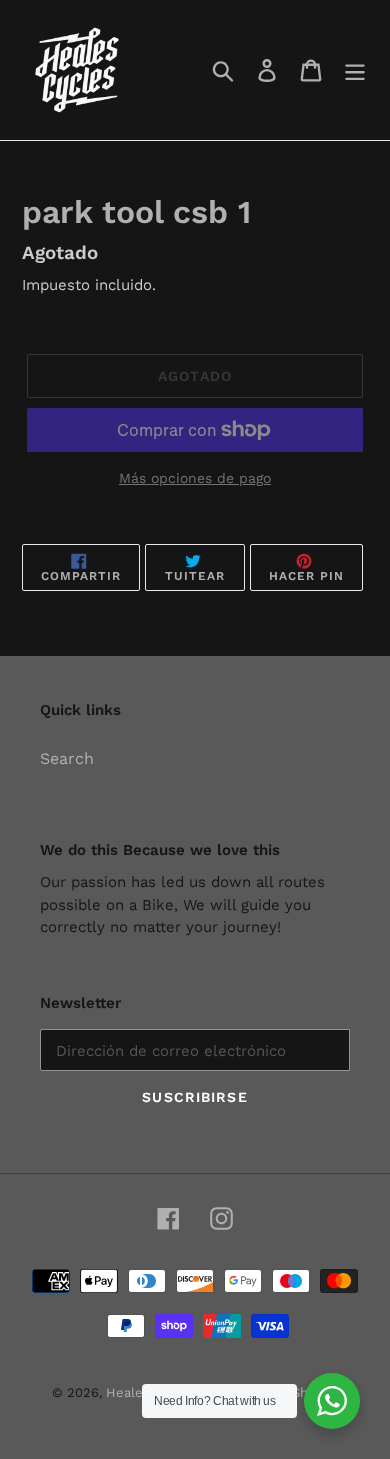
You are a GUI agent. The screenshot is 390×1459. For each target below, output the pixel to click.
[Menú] (355, 70)
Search (67, 758)
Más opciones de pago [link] (195, 478)
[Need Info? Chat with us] (332, 1401)
